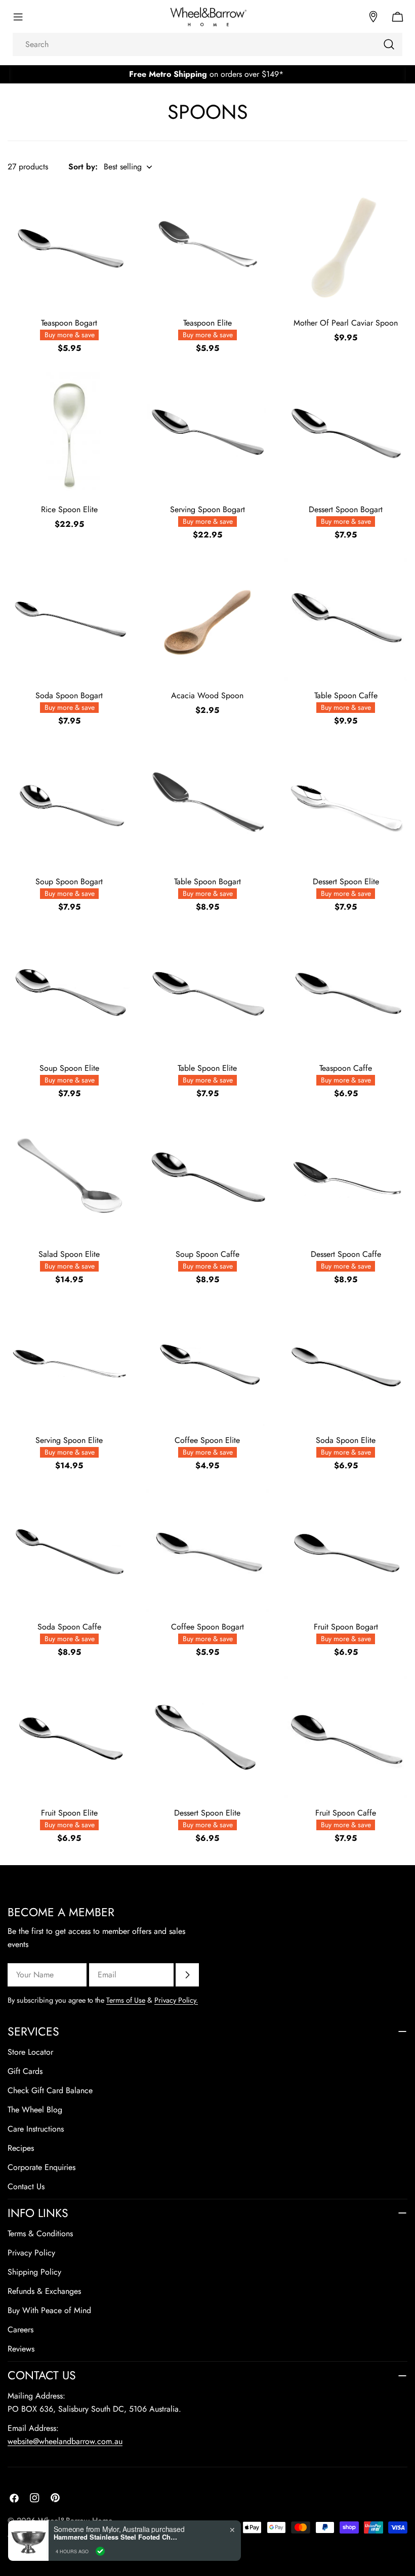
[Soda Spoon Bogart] (69, 620)
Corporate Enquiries (41, 2167)
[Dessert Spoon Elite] (346, 806)
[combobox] (207, 44)
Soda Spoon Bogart (69, 695)
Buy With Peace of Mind (49, 2310)
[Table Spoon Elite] (207, 992)
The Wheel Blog (35, 2110)
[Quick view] (116, 207)
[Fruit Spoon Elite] (69, 1737)
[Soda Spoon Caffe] (69, 1550)
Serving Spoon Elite (69, 1440)
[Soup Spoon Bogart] (69, 806)
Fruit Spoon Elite (69, 1813)
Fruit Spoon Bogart (346, 1627)
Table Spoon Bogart (207, 882)
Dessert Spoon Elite (346, 882)
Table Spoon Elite (207, 1068)
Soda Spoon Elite (346, 1440)
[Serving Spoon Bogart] (207, 433)
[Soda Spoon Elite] (346, 1364)
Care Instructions (36, 2129)
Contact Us (26, 2186)
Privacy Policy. (176, 2000)
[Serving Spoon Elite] (69, 1364)
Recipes (21, 2148)
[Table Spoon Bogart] (207, 806)
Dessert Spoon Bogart (346, 509)
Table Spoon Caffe (346, 695)
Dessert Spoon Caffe (346, 1254)
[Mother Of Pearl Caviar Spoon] (346, 247)
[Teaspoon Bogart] (69, 247)
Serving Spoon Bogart (207, 509)
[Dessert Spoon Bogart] (346, 433)
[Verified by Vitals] (100, 2551)
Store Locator (30, 2052)
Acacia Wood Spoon (207, 695)
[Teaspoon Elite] (207, 247)
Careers (20, 2330)
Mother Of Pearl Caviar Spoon (346, 323)
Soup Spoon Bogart (69, 882)
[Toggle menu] (18, 17)
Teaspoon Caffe (346, 1068)
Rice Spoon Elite (69, 509)
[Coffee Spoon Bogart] (207, 1550)
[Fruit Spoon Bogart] (346, 1550)
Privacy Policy (31, 2253)
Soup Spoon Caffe (207, 1254)
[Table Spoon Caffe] (346, 620)
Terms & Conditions (40, 2233)
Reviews (21, 2349)
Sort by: (83, 167)
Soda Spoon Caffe (69, 1627)
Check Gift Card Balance (50, 2090)
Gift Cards (25, 2071)
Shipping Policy (34, 2272)
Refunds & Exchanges (44, 2291)
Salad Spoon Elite (69, 1254)
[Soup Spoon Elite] (69, 992)
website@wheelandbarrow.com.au (65, 2441)
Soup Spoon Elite (69, 1068)
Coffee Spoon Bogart (207, 1627)
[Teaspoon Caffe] (346, 992)
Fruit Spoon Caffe (346, 1813)
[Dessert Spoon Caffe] (346, 1178)
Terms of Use (126, 2000)
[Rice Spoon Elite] (69, 433)
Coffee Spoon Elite (207, 1440)
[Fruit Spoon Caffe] (346, 1737)
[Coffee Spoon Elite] (207, 1364)
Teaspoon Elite (207, 323)
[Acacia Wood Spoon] (207, 620)
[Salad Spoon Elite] (69, 1178)
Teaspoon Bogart (69, 323)
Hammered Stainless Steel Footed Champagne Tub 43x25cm (117, 2537)
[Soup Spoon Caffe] (207, 1178)
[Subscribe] (187, 1975)
